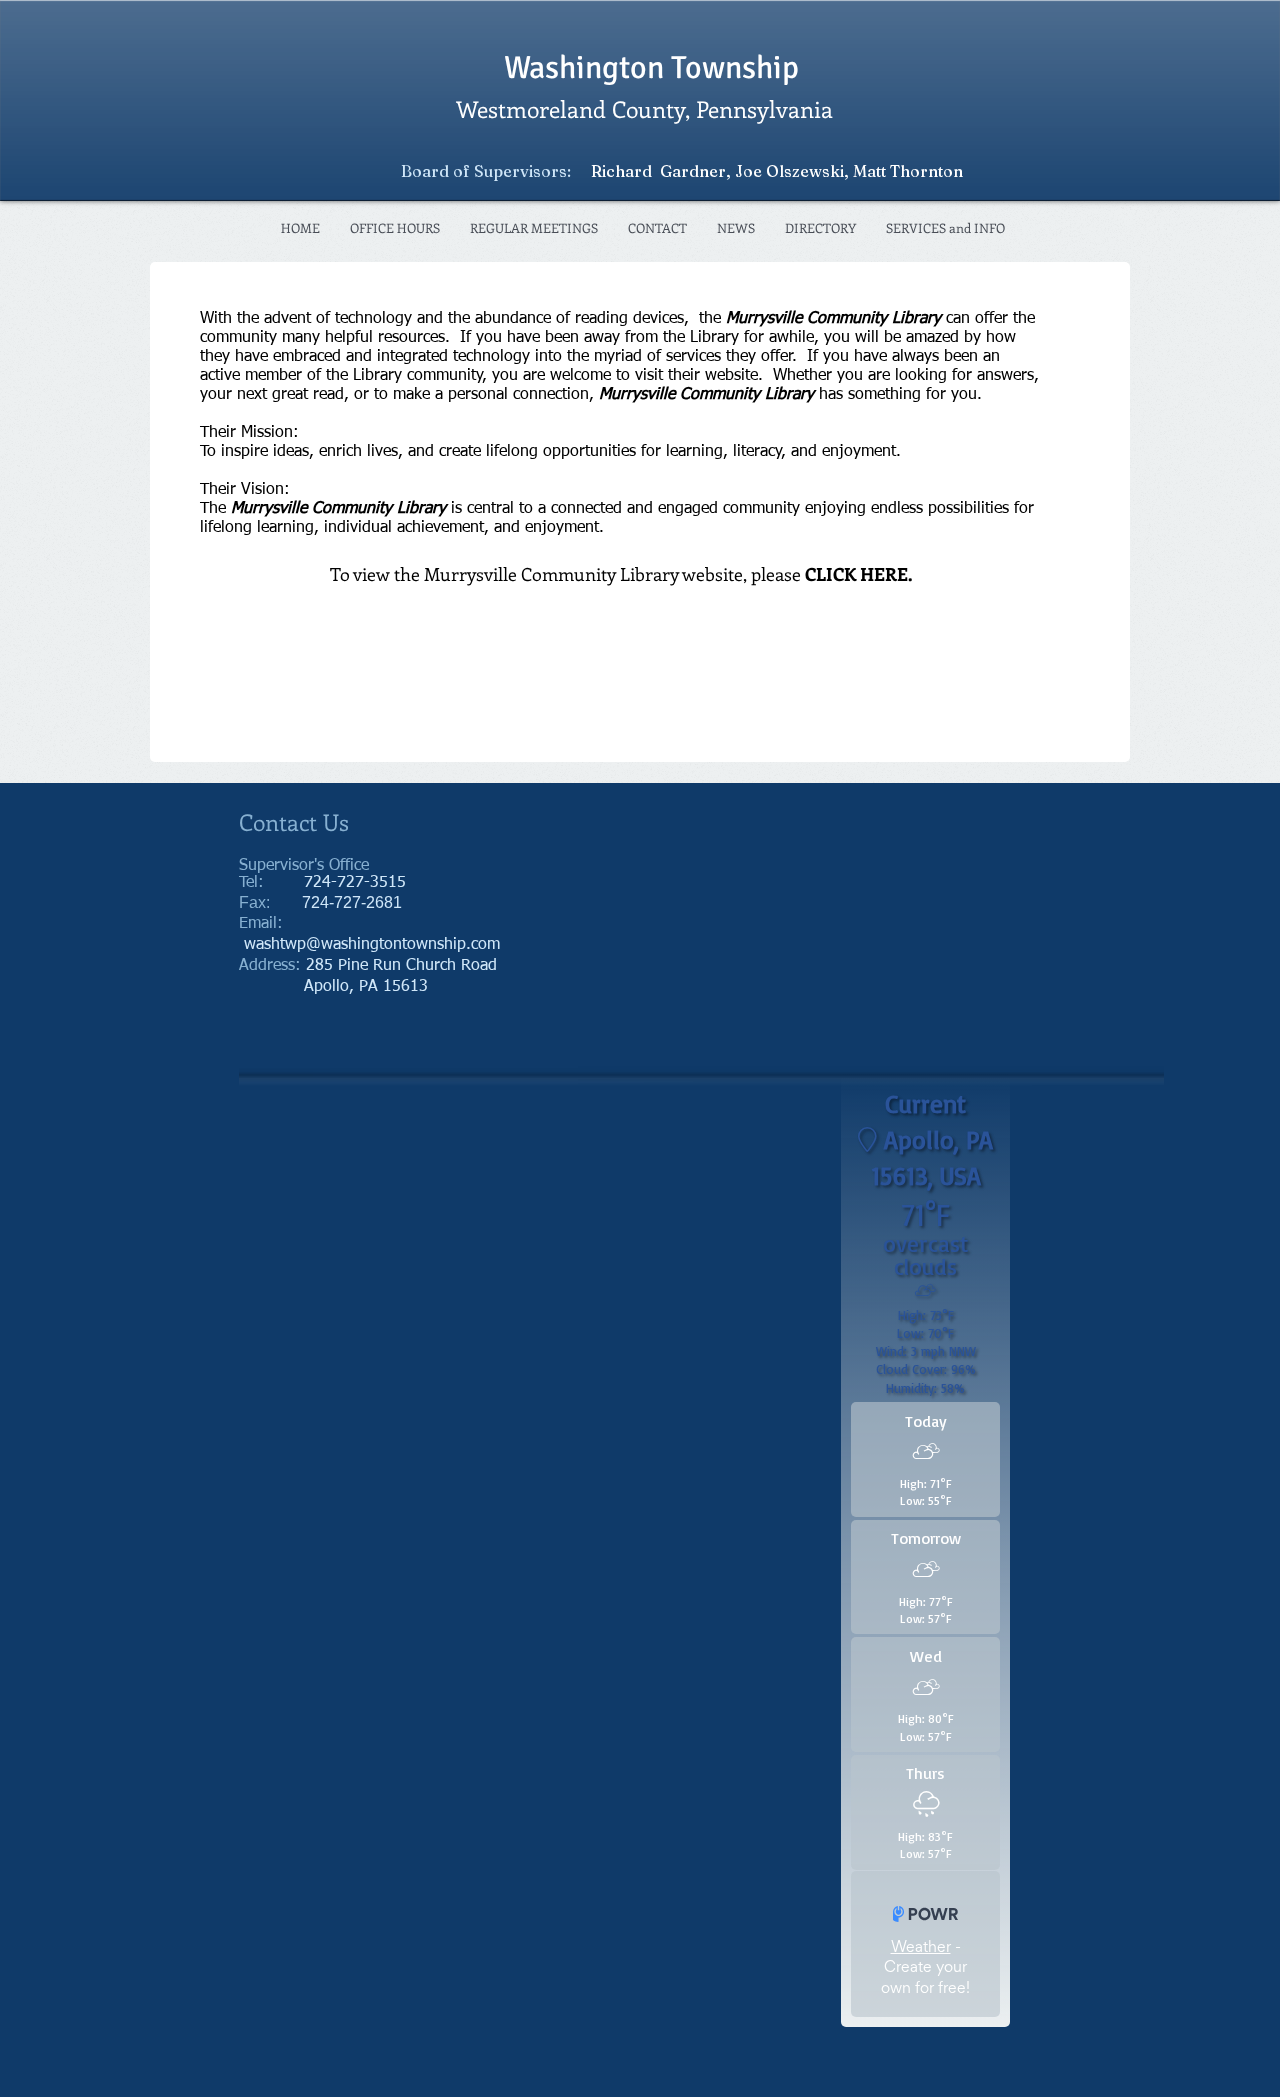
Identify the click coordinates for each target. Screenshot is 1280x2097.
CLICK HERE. (858, 574)
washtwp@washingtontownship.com (372, 945)
